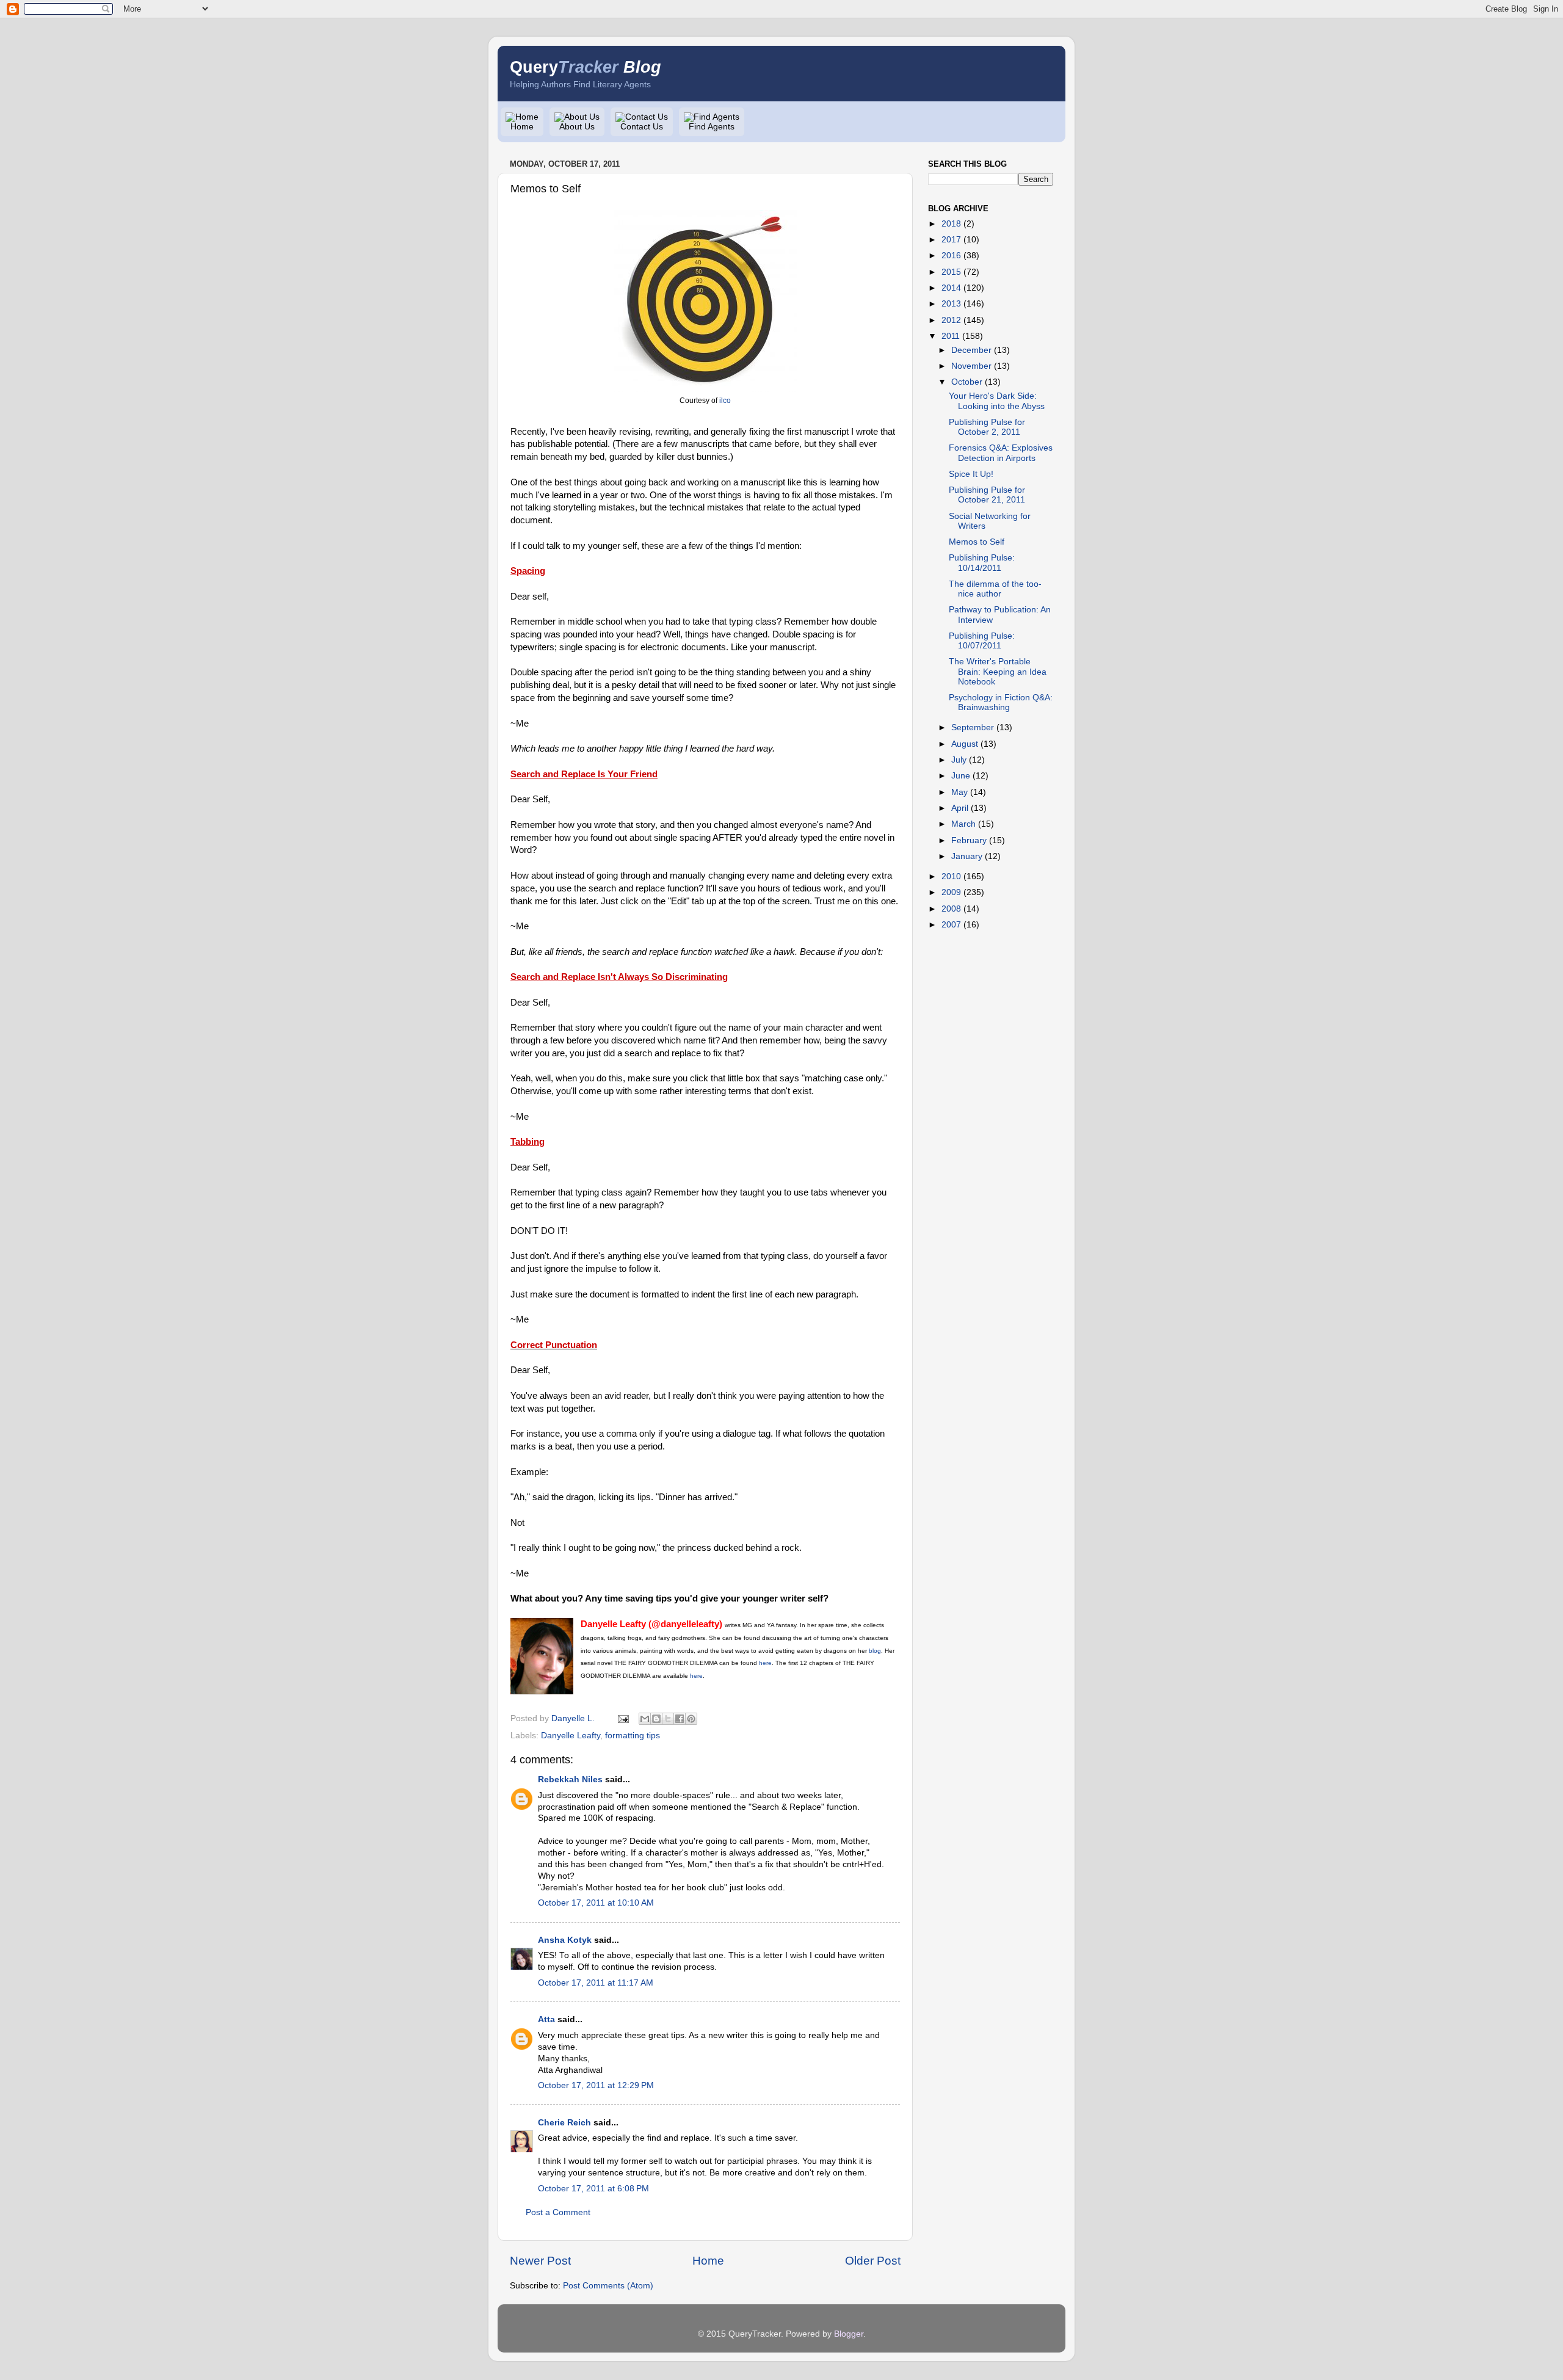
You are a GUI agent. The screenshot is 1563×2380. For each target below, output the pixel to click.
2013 (951, 304)
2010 (951, 876)
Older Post (873, 2261)
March (963, 824)
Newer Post (540, 2261)
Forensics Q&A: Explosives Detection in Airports (1001, 453)
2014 (951, 288)
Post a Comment (558, 2212)
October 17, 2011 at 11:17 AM (596, 1983)
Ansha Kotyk (565, 1940)
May (959, 792)
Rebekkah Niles (570, 1780)
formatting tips (633, 1736)
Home (522, 127)
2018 (951, 224)
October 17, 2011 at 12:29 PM (596, 2085)
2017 (951, 240)
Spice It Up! (971, 474)
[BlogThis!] (656, 1719)
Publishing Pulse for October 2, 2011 (987, 427)
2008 (951, 909)
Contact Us (642, 127)
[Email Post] (622, 1718)
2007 (951, 925)
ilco (725, 401)
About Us (577, 127)
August (965, 744)
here (696, 1676)
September (973, 727)
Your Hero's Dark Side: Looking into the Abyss (997, 401)
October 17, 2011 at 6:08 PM (593, 2189)
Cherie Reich (564, 2123)
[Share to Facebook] (680, 1719)
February (969, 840)
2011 (951, 336)
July (959, 760)
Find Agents (712, 127)
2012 (951, 320)
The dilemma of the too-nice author (995, 589)
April (960, 808)
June (961, 776)
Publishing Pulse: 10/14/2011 (982, 563)
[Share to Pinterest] (691, 1719)
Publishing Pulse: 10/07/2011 (982, 641)
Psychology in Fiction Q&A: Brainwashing (1001, 702)
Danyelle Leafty (571, 1736)
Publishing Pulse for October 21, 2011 (987, 495)
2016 (951, 256)
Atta (546, 2019)
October (967, 382)
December (971, 350)
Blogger (849, 2334)
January (967, 856)
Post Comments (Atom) (608, 2286)
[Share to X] (668, 1719)
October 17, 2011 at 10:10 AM (596, 1903)
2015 (951, 272)
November (971, 366)
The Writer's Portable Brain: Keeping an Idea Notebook (998, 671)
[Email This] (645, 1719)
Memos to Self (977, 542)
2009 (951, 892)
